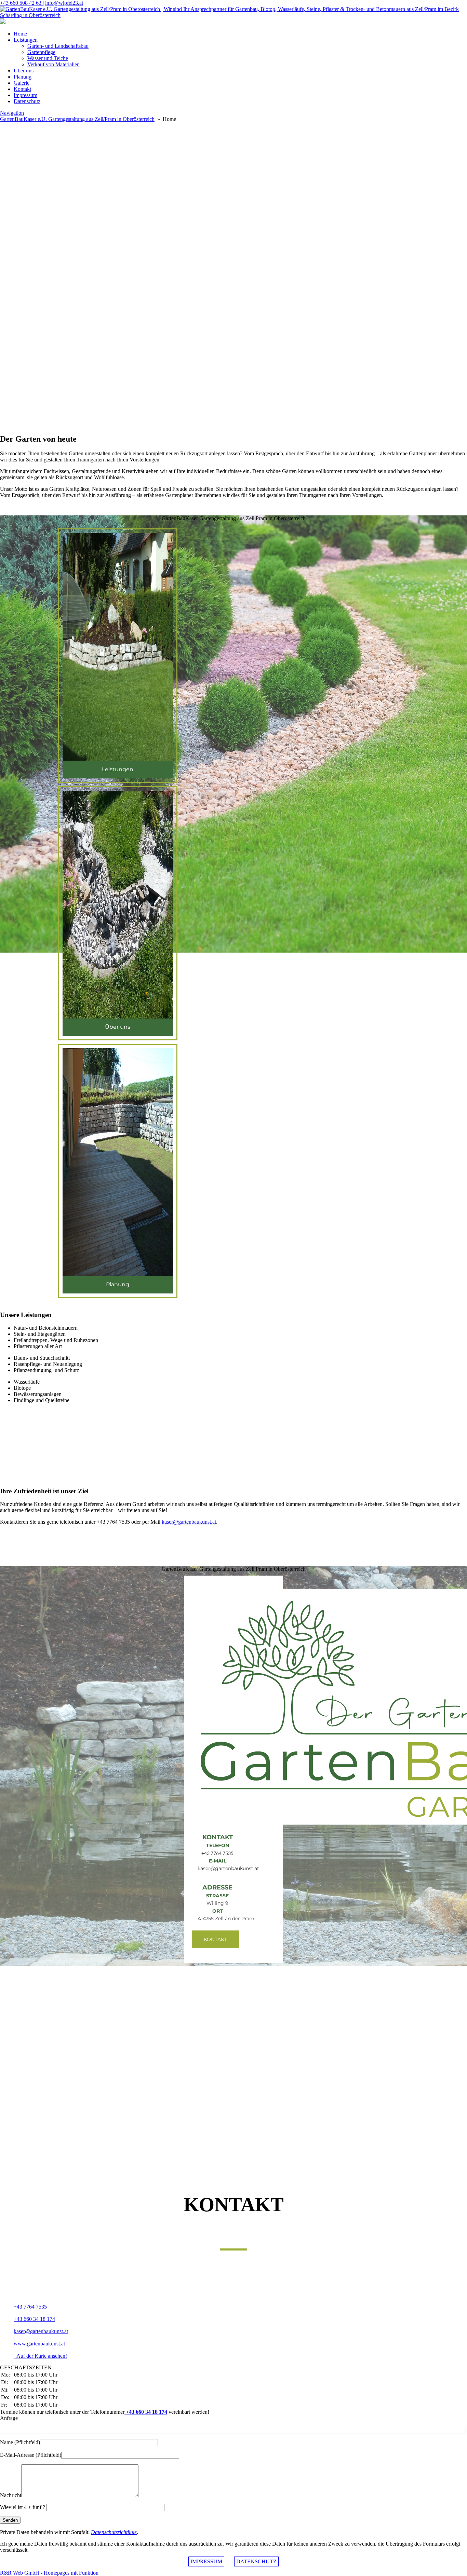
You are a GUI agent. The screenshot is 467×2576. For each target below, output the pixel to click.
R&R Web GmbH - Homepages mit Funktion (49, 2573)
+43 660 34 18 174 (34, 2319)
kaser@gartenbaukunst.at (189, 1522)
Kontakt (22, 89)
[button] (233, 367)
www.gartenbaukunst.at (39, 2344)
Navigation (12, 113)
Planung (23, 77)
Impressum (25, 95)
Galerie (22, 83)
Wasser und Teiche (48, 58)
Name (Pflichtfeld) (20, 2442)
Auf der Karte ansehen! (40, 2356)
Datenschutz (27, 101)
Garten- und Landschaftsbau (58, 46)
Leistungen (26, 40)
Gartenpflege (41, 52)
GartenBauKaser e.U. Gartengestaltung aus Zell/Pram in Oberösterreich (77, 119)
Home (20, 34)
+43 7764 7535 (217, 1853)
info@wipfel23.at (64, 3)
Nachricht (11, 2495)
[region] (233, 259)
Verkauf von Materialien (54, 64)
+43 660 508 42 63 (21, 3)
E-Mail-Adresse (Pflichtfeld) (31, 2455)
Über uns (24, 71)
